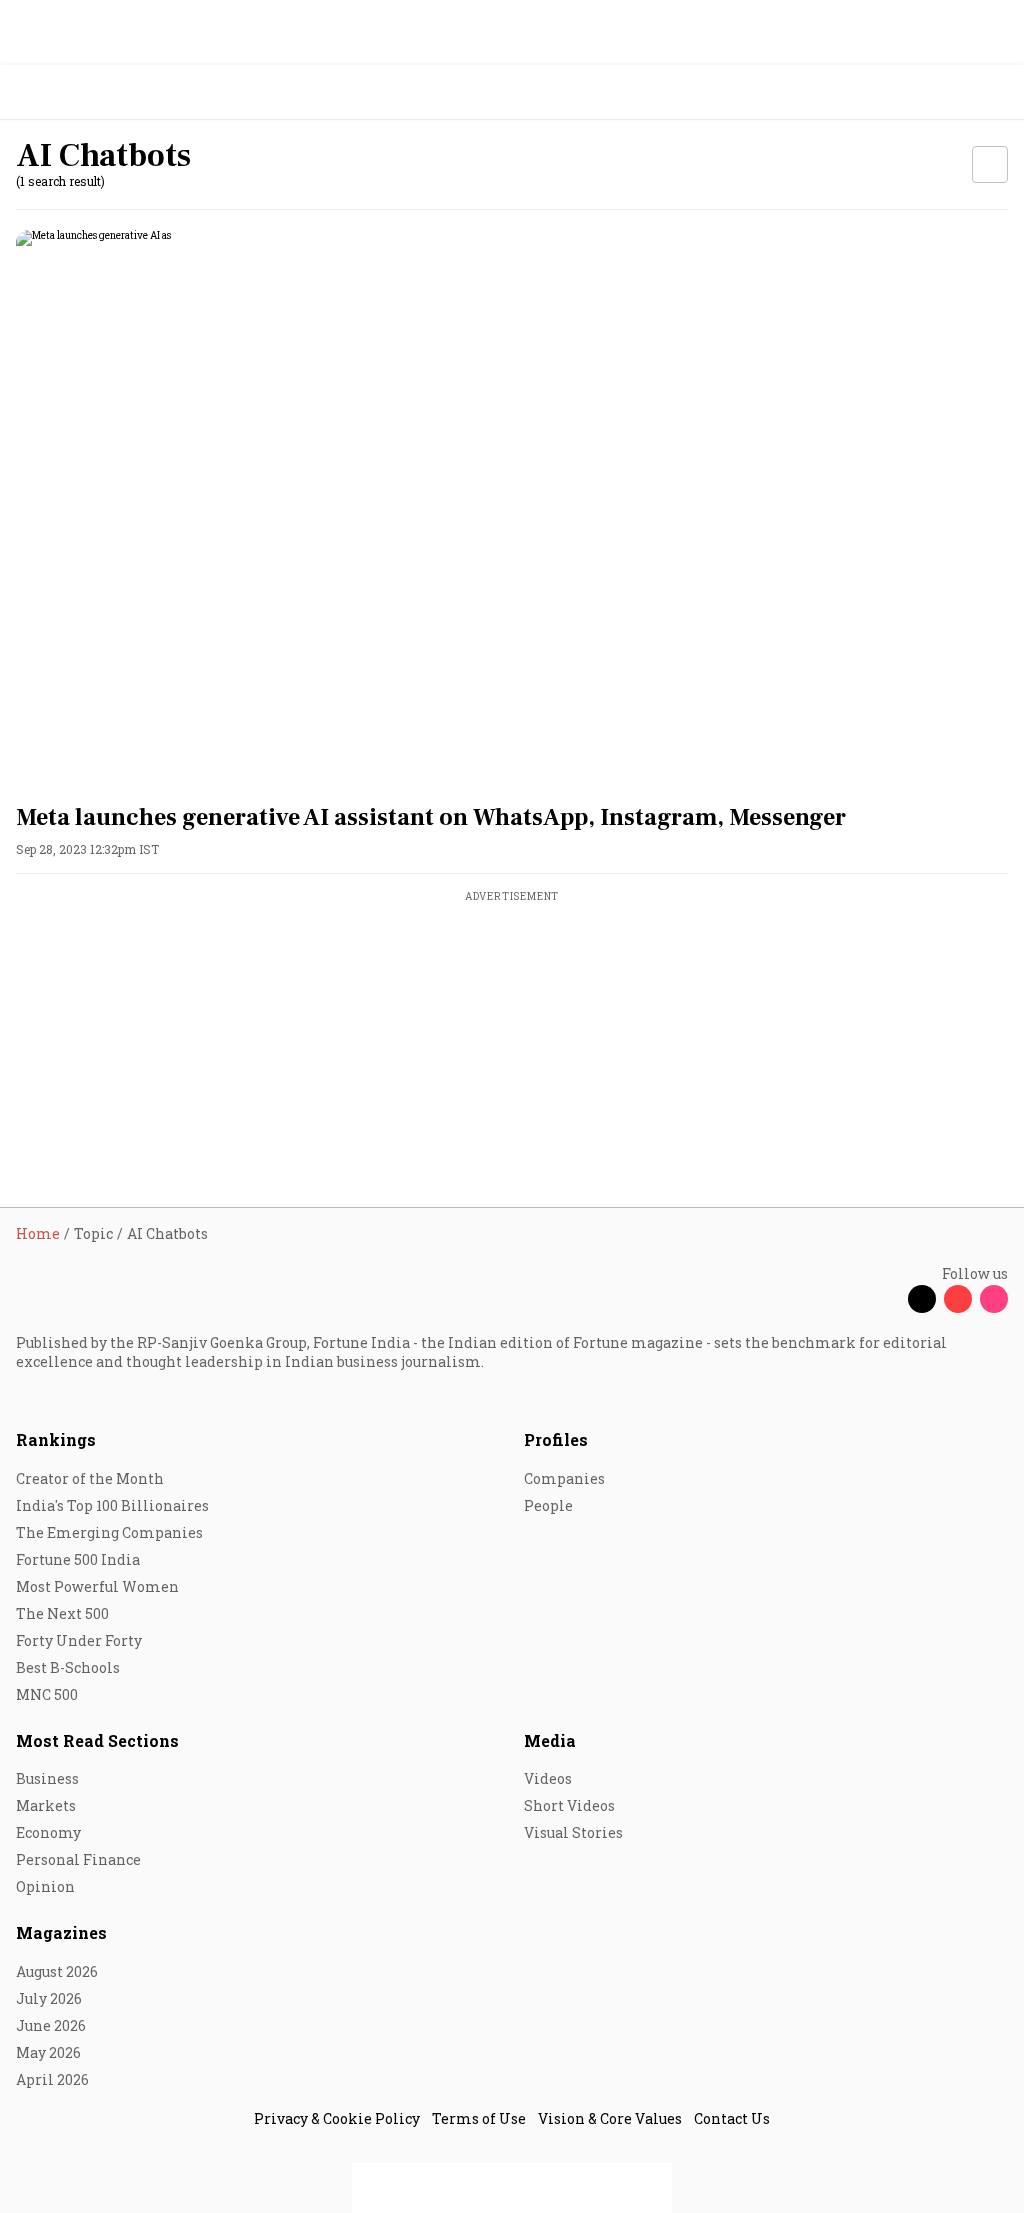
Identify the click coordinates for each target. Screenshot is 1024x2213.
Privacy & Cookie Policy (337, 2118)
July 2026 (49, 1998)
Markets (46, 1805)
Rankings (56, 1439)
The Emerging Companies (109, 1532)
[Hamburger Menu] (996, 92)
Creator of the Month (90, 1478)
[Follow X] (922, 1299)
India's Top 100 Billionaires (112, 1505)
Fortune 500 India (78, 1559)
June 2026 (51, 2025)
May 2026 (48, 2052)
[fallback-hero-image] (512, 509)
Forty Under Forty (79, 1640)
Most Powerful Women (97, 1586)
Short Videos (569, 1805)
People (548, 1505)
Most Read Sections (97, 1740)
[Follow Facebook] (886, 1299)
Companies (564, 1478)
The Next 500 (62, 1613)
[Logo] (61, 92)
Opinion (45, 1886)
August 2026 (57, 1971)
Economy (48, 1832)
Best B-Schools (68, 1667)
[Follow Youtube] (958, 1299)
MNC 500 (47, 1694)
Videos (548, 1778)
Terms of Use (479, 2118)
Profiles (556, 1439)
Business (47, 1778)
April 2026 (52, 2079)
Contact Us (732, 2118)
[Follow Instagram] (994, 1299)
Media (550, 1740)
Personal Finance (78, 1859)
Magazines (61, 1932)
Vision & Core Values (610, 2118)
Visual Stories (573, 1832)
